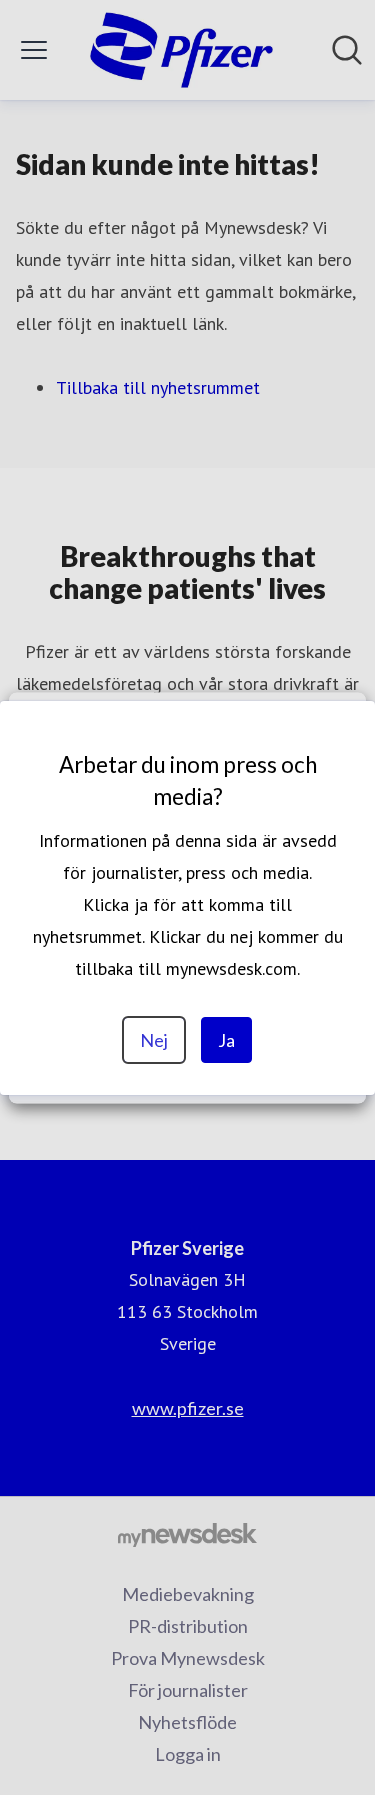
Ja (226, 1040)
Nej (154, 1040)
